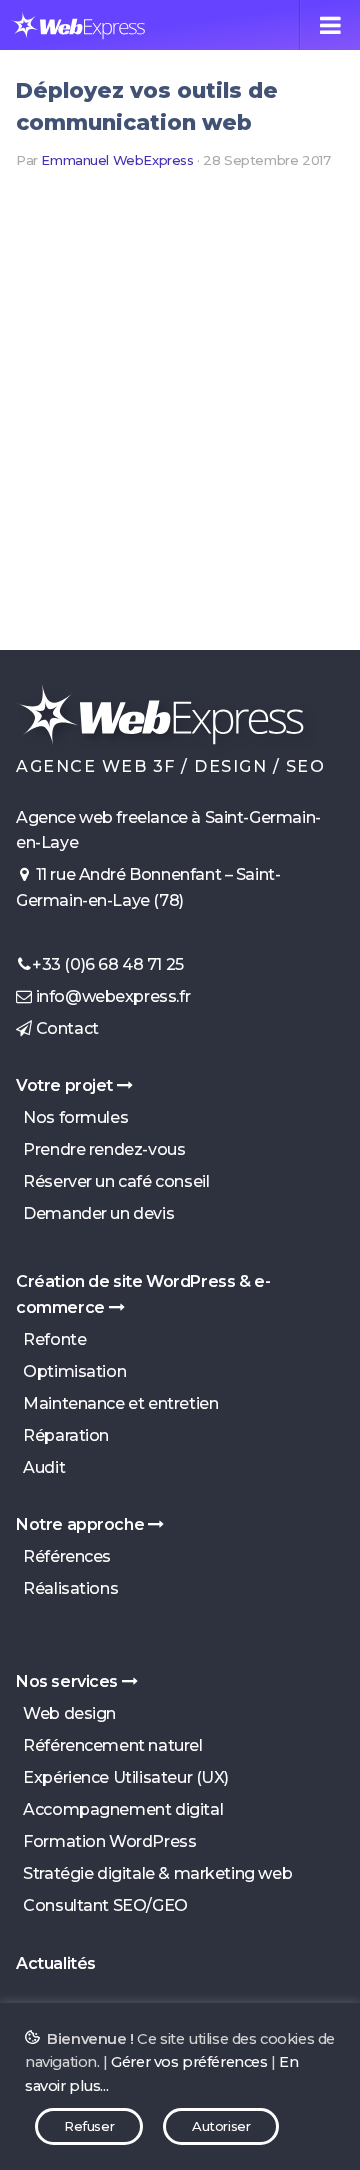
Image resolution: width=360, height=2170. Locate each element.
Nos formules (72, 1117)
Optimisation (71, 1371)
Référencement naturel (109, 1745)
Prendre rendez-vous (100, 1149)
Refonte (51, 1339)
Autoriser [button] (221, 2126)
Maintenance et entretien (117, 1403)
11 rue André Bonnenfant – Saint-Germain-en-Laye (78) (148, 887)
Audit (40, 1467)
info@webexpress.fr (111, 996)
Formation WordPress (106, 1841)
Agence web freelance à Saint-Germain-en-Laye (168, 830)
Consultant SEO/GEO (102, 1905)
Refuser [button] (89, 2126)
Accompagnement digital (119, 1809)
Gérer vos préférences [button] (189, 2062)
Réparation (62, 1435)
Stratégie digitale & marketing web (154, 1873)
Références (63, 1556)
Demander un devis (95, 1213)
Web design (66, 1713)
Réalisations (67, 1588)
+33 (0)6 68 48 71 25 (108, 964)
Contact (65, 1028)
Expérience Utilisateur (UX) (122, 1777)
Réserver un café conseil (112, 1181)
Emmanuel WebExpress (117, 160)
